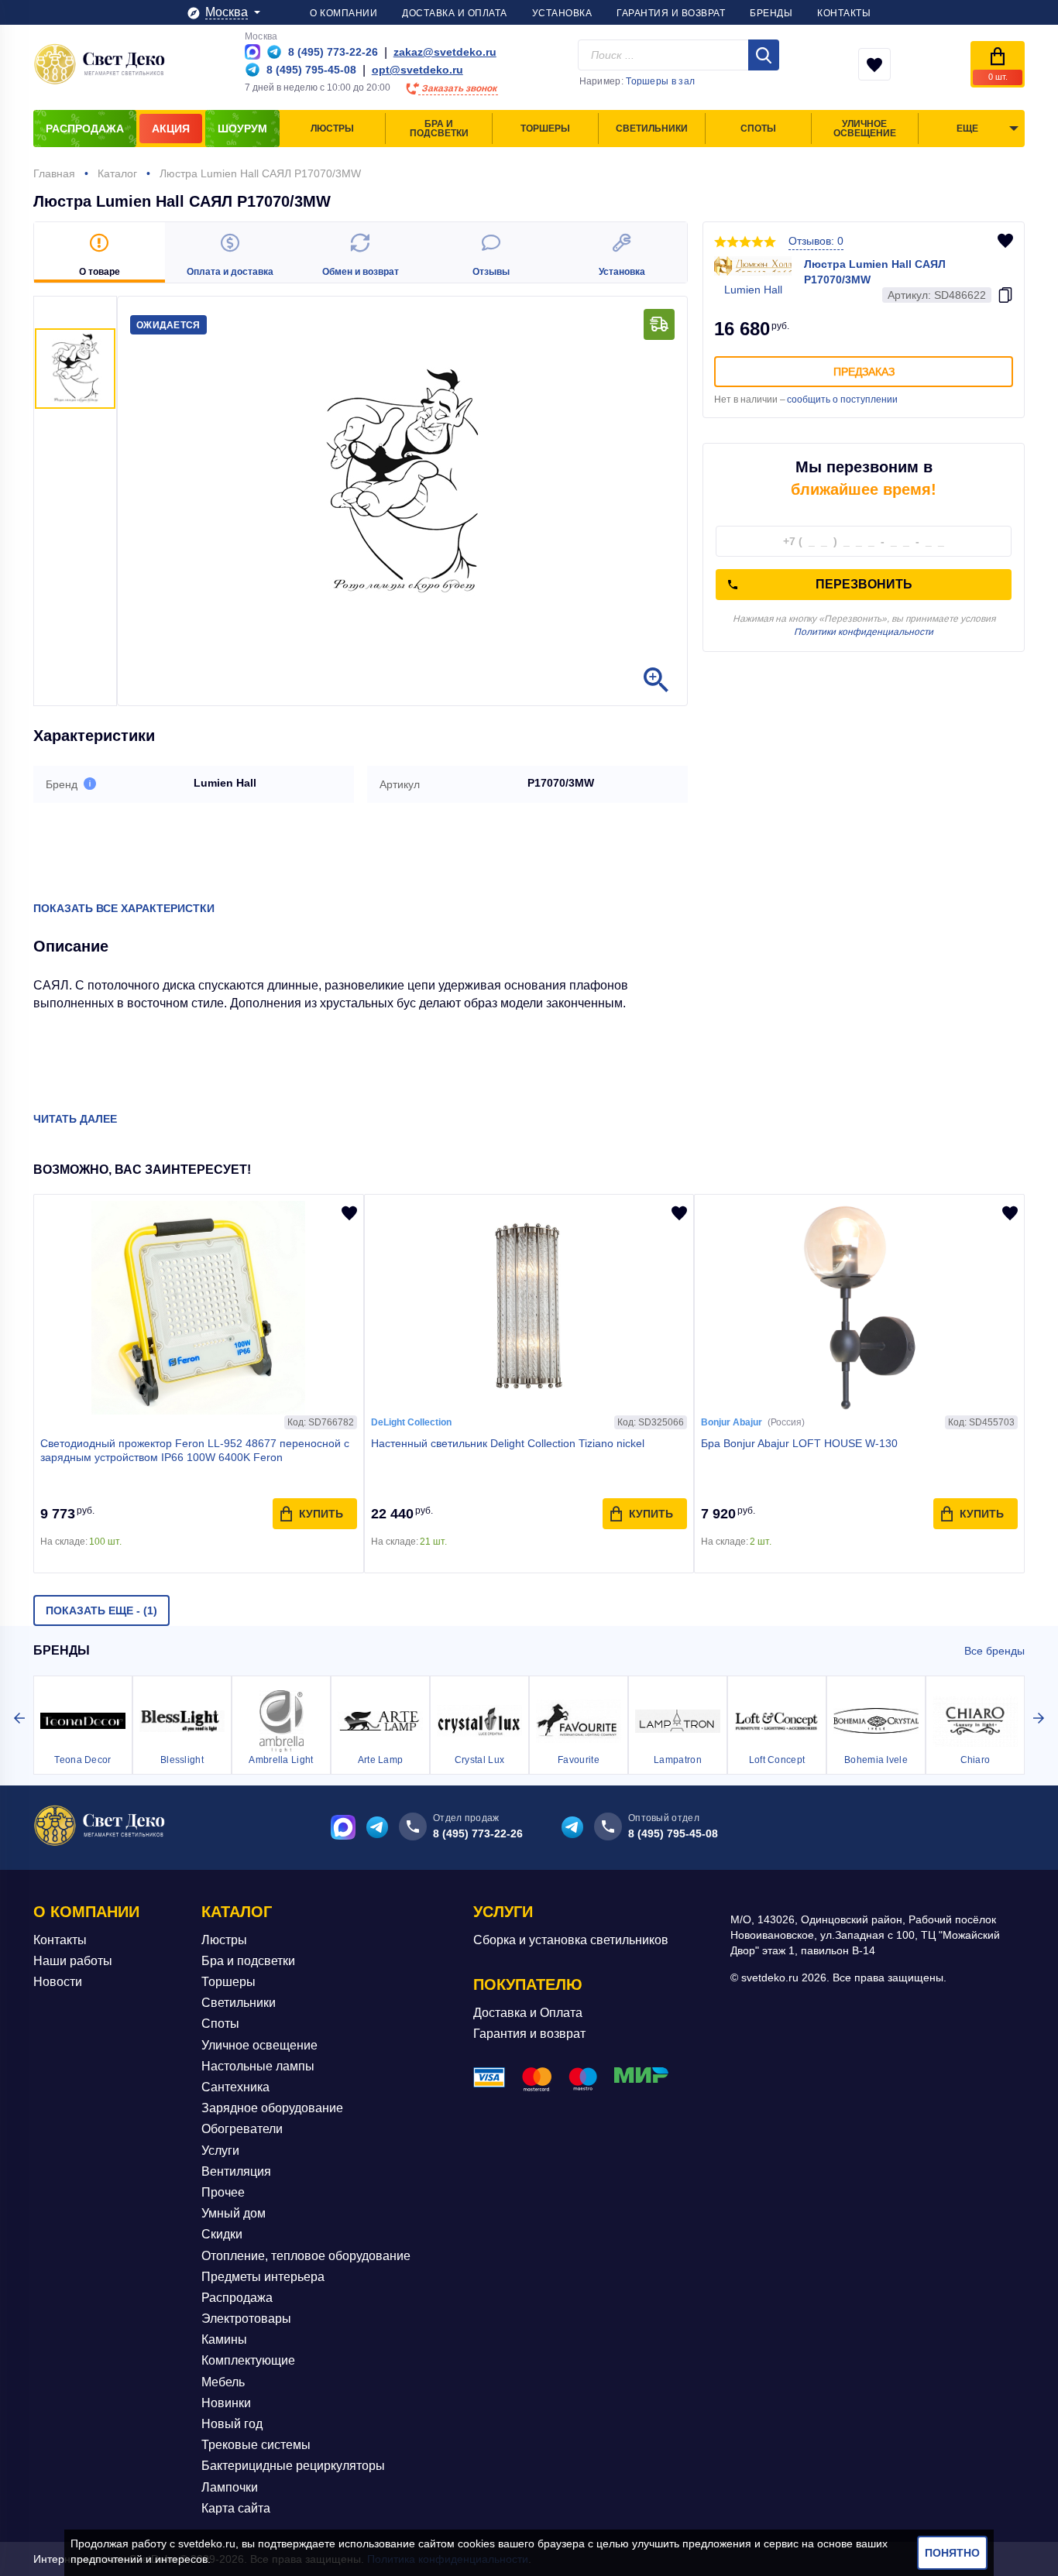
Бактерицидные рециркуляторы (293, 2466)
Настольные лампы (258, 2066)
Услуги (220, 2151)
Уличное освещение (259, 2045)
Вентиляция (236, 2171)
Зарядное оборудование (272, 2108)
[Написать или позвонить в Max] (252, 52)
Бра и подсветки (248, 1961)
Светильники (239, 2003)
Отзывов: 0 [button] (816, 241)
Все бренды (994, 1651)
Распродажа (237, 2298)
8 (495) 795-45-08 (673, 1833)
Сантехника (235, 2087)
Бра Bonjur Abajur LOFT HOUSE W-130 (799, 1443)
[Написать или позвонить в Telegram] (274, 52)
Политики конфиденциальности (864, 632)
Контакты (60, 1940)
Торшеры (228, 1982)
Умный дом (234, 2213)
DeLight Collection (411, 1422)
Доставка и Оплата (528, 2013)
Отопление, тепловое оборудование (306, 2256)
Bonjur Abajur (732, 1422)
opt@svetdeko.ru (417, 70)
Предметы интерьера (263, 2277)
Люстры (224, 1940)
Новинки (226, 2403)
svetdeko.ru (207, 2543)
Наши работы (73, 1961)
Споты (220, 2024)
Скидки (222, 2234)
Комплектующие (248, 2360)
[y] (764, 55)
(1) (101, 1610)
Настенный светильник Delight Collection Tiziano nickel (508, 1443)
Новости (58, 1982)
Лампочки (230, 2487)
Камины (224, 2339)
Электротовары (246, 2319)
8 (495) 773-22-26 (478, 1833)
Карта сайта (236, 2508)
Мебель (223, 2382)
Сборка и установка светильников (571, 1940)
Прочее (223, 2192)
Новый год (232, 2424)
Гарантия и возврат (529, 2034)
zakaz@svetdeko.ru (445, 52)
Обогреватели (242, 2129)
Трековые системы (256, 2445)
